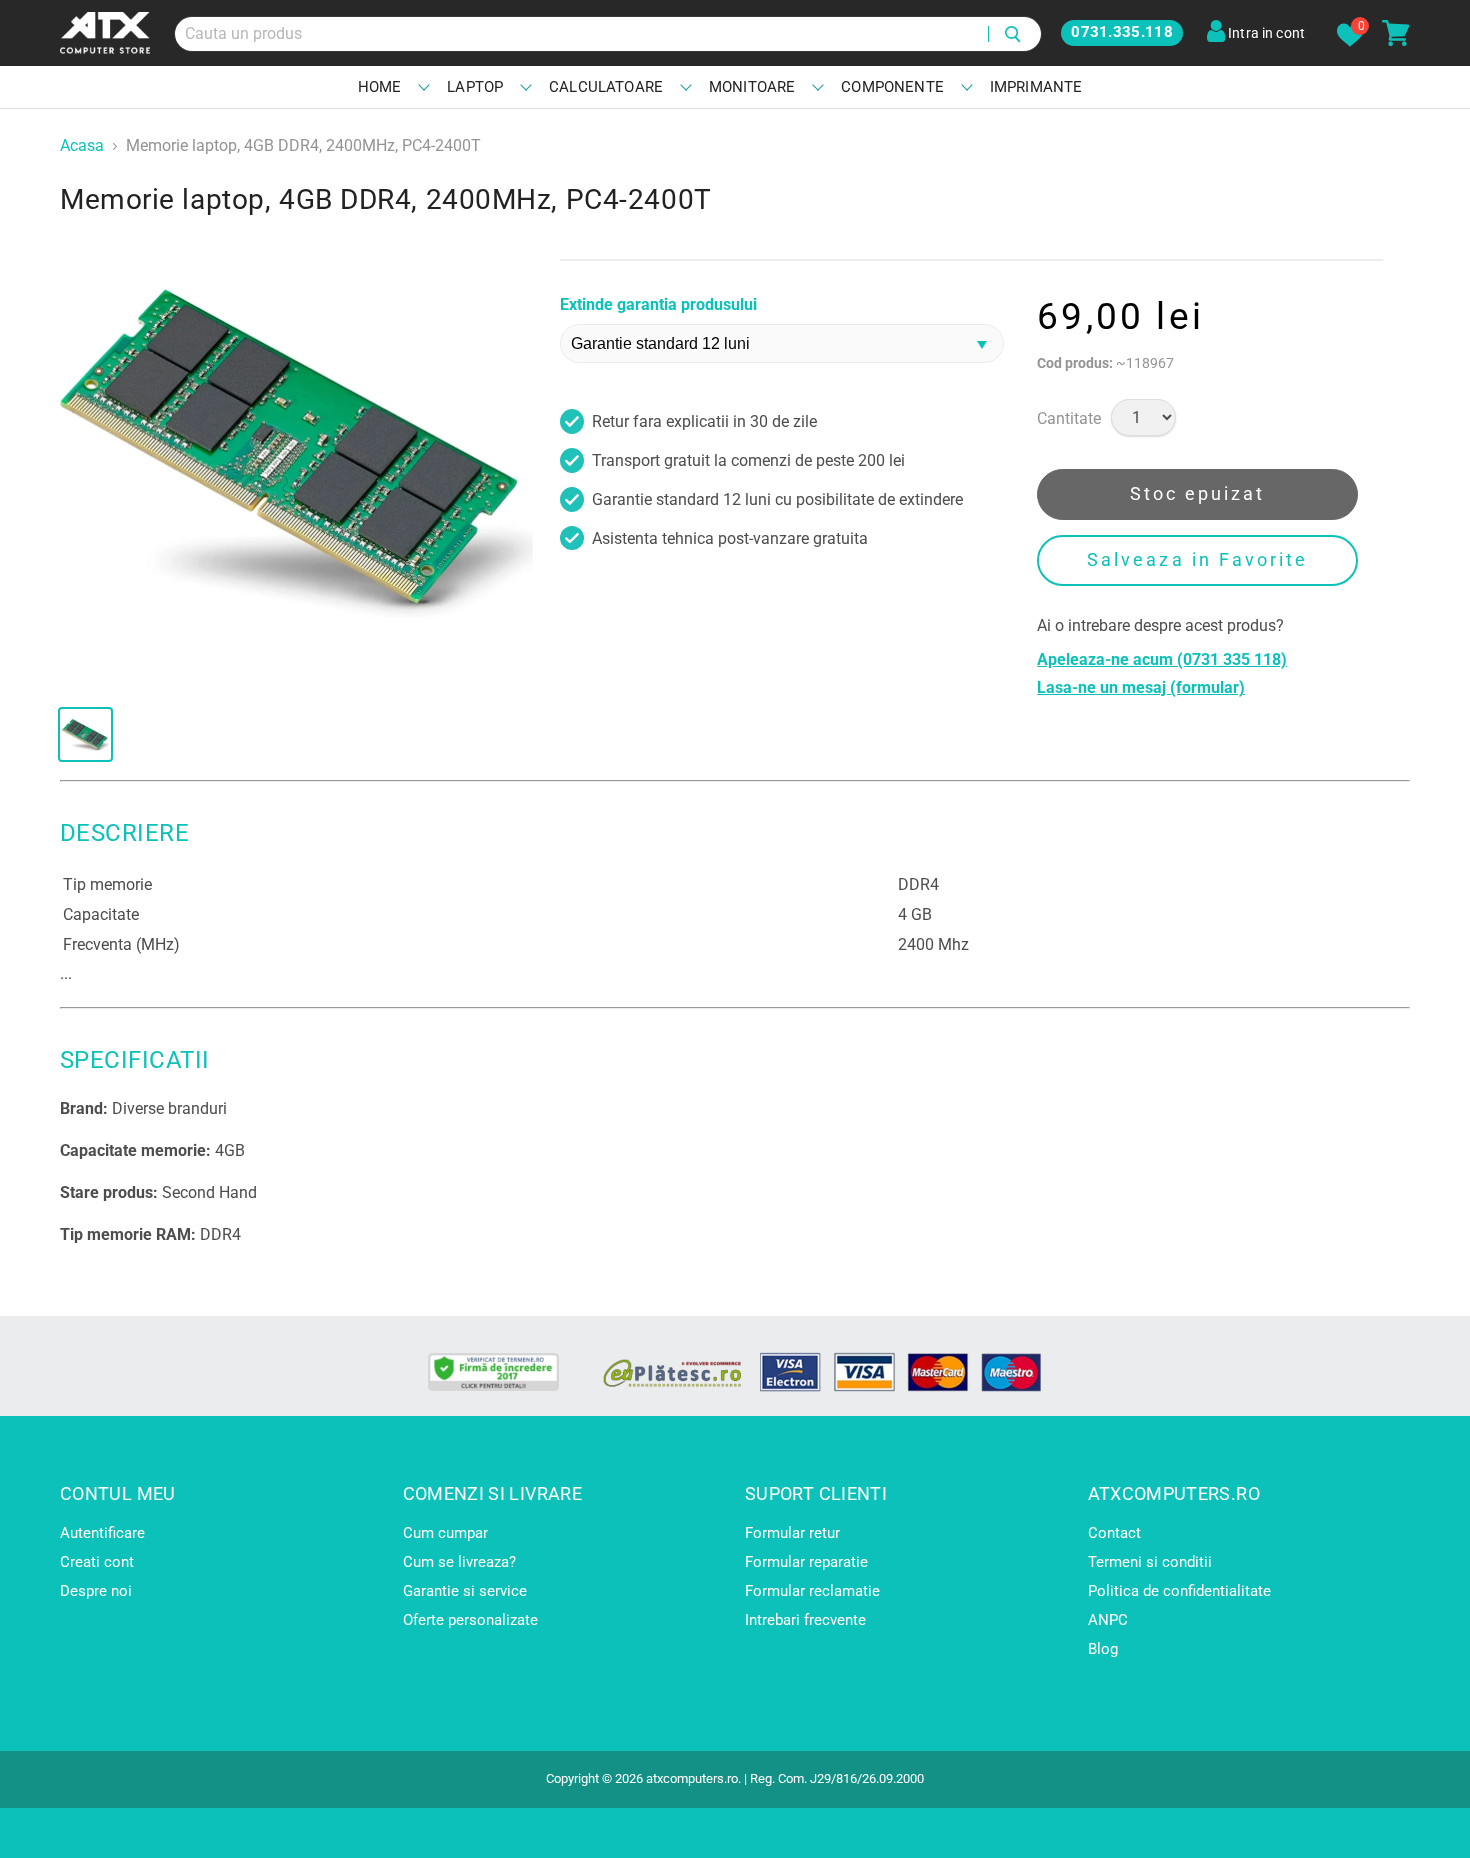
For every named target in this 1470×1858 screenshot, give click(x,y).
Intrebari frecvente (805, 1620)
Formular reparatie (806, 1562)
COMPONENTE (892, 87)
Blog (1103, 1649)
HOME (380, 87)
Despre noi (96, 1591)
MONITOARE (752, 87)
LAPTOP (475, 87)
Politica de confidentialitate (1179, 1591)
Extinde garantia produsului (658, 305)
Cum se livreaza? (459, 1562)
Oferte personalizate (470, 1620)
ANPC (1108, 1620)
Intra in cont (1265, 33)
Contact (1114, 1533)
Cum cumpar (445, 1533)
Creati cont (97, 1562)
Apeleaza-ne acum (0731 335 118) (1162, 660)
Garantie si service (465, 1591)
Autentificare (102, 1533)
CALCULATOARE (606, 87)
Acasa (82, 146)
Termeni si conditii (1150, 1562)
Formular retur (792, 1533)
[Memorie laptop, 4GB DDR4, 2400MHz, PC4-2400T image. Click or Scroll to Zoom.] (296, 453)
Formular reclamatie (812, 1591)
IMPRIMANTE (1036, 87)
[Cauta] (1014, 34)
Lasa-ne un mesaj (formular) (1141, 688)
